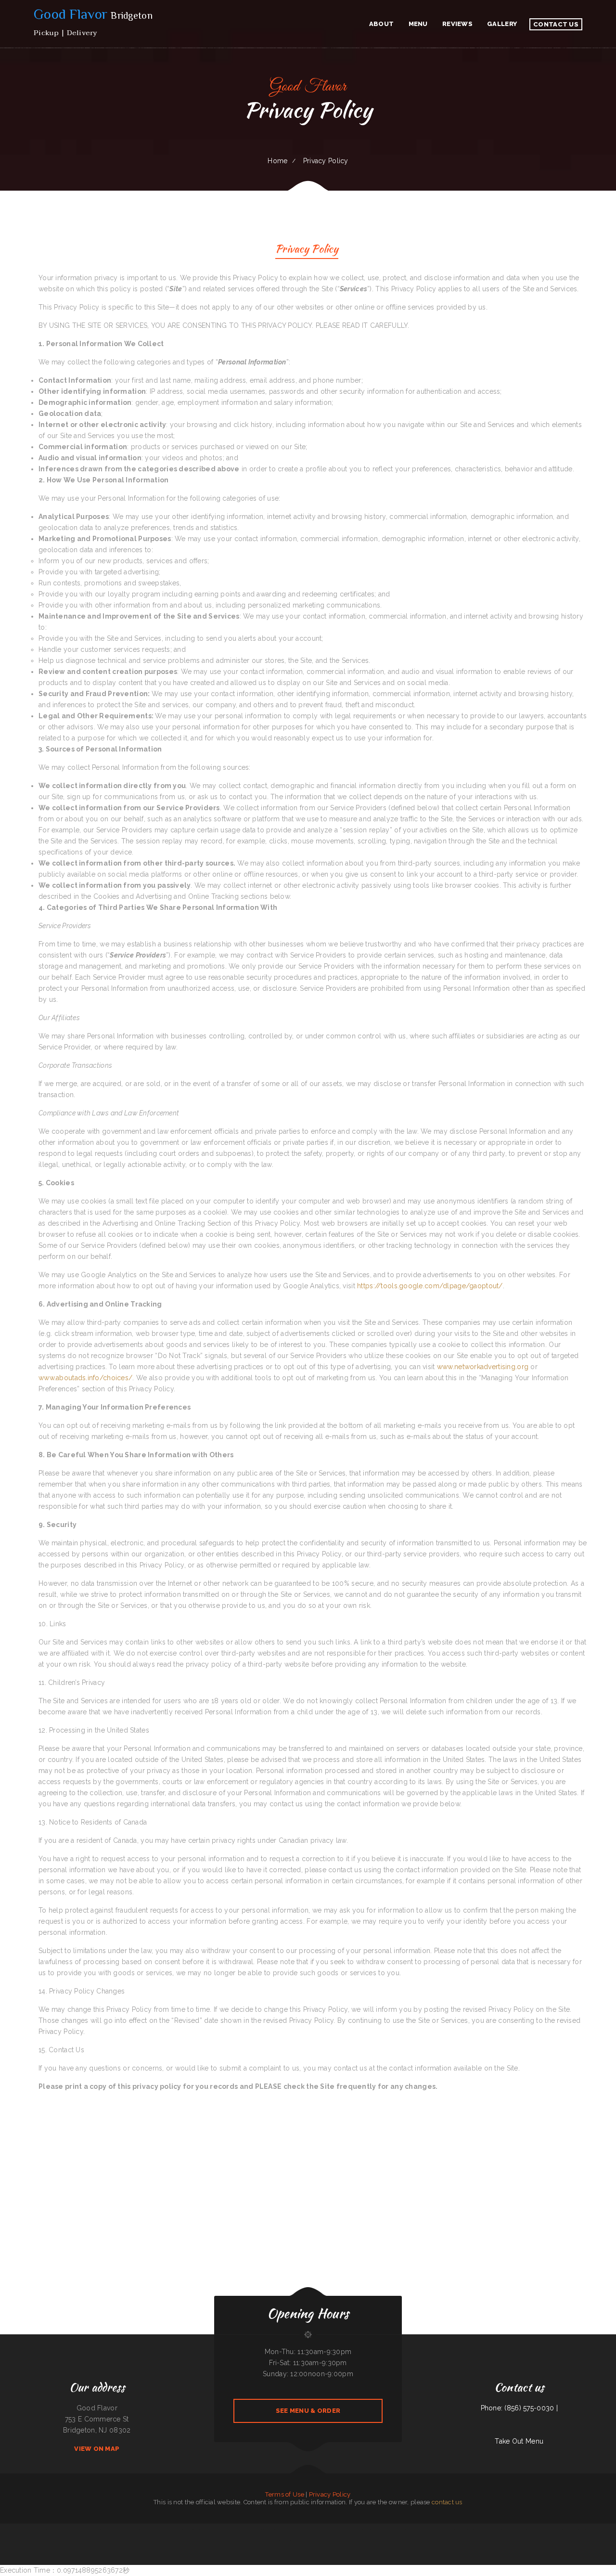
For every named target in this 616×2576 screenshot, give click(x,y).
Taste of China (523, 2529)
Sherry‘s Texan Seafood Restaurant (409, 2529)
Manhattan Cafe (252, 2540)
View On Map (97, 2449)
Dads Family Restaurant (329, 2540)
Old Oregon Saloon (84, 2529)
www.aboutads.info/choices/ (85, 1378)
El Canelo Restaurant (20, 2529)
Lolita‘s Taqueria (470, 2529)
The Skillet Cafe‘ (7, 2529)
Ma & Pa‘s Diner (96, 2529)
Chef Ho (341, 2540)
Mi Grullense (106, 2529)
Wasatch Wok (162, 2529)
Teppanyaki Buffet (512, 2529)
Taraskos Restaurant (150, 2529)
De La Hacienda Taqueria (192, 2529)
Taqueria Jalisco (587, 2529)
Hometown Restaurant (347, 2529)
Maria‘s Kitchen (32, 2529)
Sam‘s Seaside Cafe (368, 2540)
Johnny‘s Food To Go (298, 2529)
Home (277, 161)
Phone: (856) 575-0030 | (519, 2408)
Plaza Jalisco (334, 2529)
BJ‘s (306, 2529)
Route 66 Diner (576, 2529)
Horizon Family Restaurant (484, 2529)
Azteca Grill (171, 2529)
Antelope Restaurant (266, 2529)
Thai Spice (348, 2540)
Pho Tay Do (205, 2529)
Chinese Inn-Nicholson (315, 2529)
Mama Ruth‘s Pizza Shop (252, 2529)
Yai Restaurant (425, 2529)
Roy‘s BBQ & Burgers (70, 2529)
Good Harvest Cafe (375, 2529)
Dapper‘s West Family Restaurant (311, 2540)
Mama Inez (231, 2529)
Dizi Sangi (60, 2529)
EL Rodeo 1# (240, 2529)
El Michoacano (356, 2540)
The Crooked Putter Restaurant (538, 2529)
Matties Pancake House (600, 2529)
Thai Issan (326, 2529)
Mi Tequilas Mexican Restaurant (46, 2529)
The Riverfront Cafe (500, 2529)
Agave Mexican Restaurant (390, 2529)
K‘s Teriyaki (287, 2529)
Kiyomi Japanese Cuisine (449, 2529)
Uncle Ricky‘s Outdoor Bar (135, 2529)
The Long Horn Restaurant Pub (268, 2540)
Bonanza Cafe (282, 2540)
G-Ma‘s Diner (180, 2529)
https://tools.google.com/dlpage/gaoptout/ (430, 1286)
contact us (447, 2502)
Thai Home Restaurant (118, 2529)
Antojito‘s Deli (566, 2529)
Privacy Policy (330, 2494)
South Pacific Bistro (436, 2529)
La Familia (461, 2529)
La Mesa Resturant (554, 2529)
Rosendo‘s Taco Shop (293, 2540)
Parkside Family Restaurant (218, 2529)
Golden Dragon (278, 2529)
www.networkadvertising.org (483, 1367)
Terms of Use (284, 2494)
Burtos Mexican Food (361, 2529)
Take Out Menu (519, 2441)
